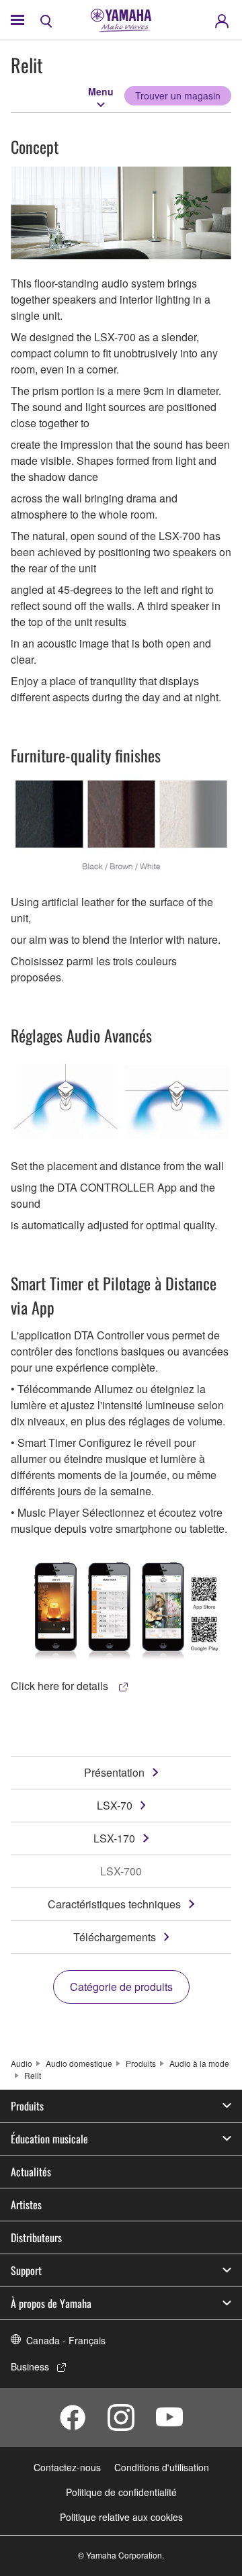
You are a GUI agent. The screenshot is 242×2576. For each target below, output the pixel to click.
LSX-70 (115, 1805)
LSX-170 (114, 1838)
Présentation (114, 1772)
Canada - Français (66, 2340)
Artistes (26, 2205)
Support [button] (26, 2270)
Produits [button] (27, 2106)
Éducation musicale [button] (49, 2139)
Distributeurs (36, 2237)
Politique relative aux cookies (121, 2517)
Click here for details (61, 1686)
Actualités (31, 2172)
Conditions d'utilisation (162, 2467)
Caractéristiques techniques (114, 1904)
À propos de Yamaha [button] (51, 2303)
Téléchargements (115, 1937)
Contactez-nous (67, 2467)
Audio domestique (79, 2063)
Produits (141, 2063)
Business (30, 2366)
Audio (22, 2063)
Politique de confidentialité (121, 2492)
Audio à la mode (199, 2063)
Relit (33, 2075)
